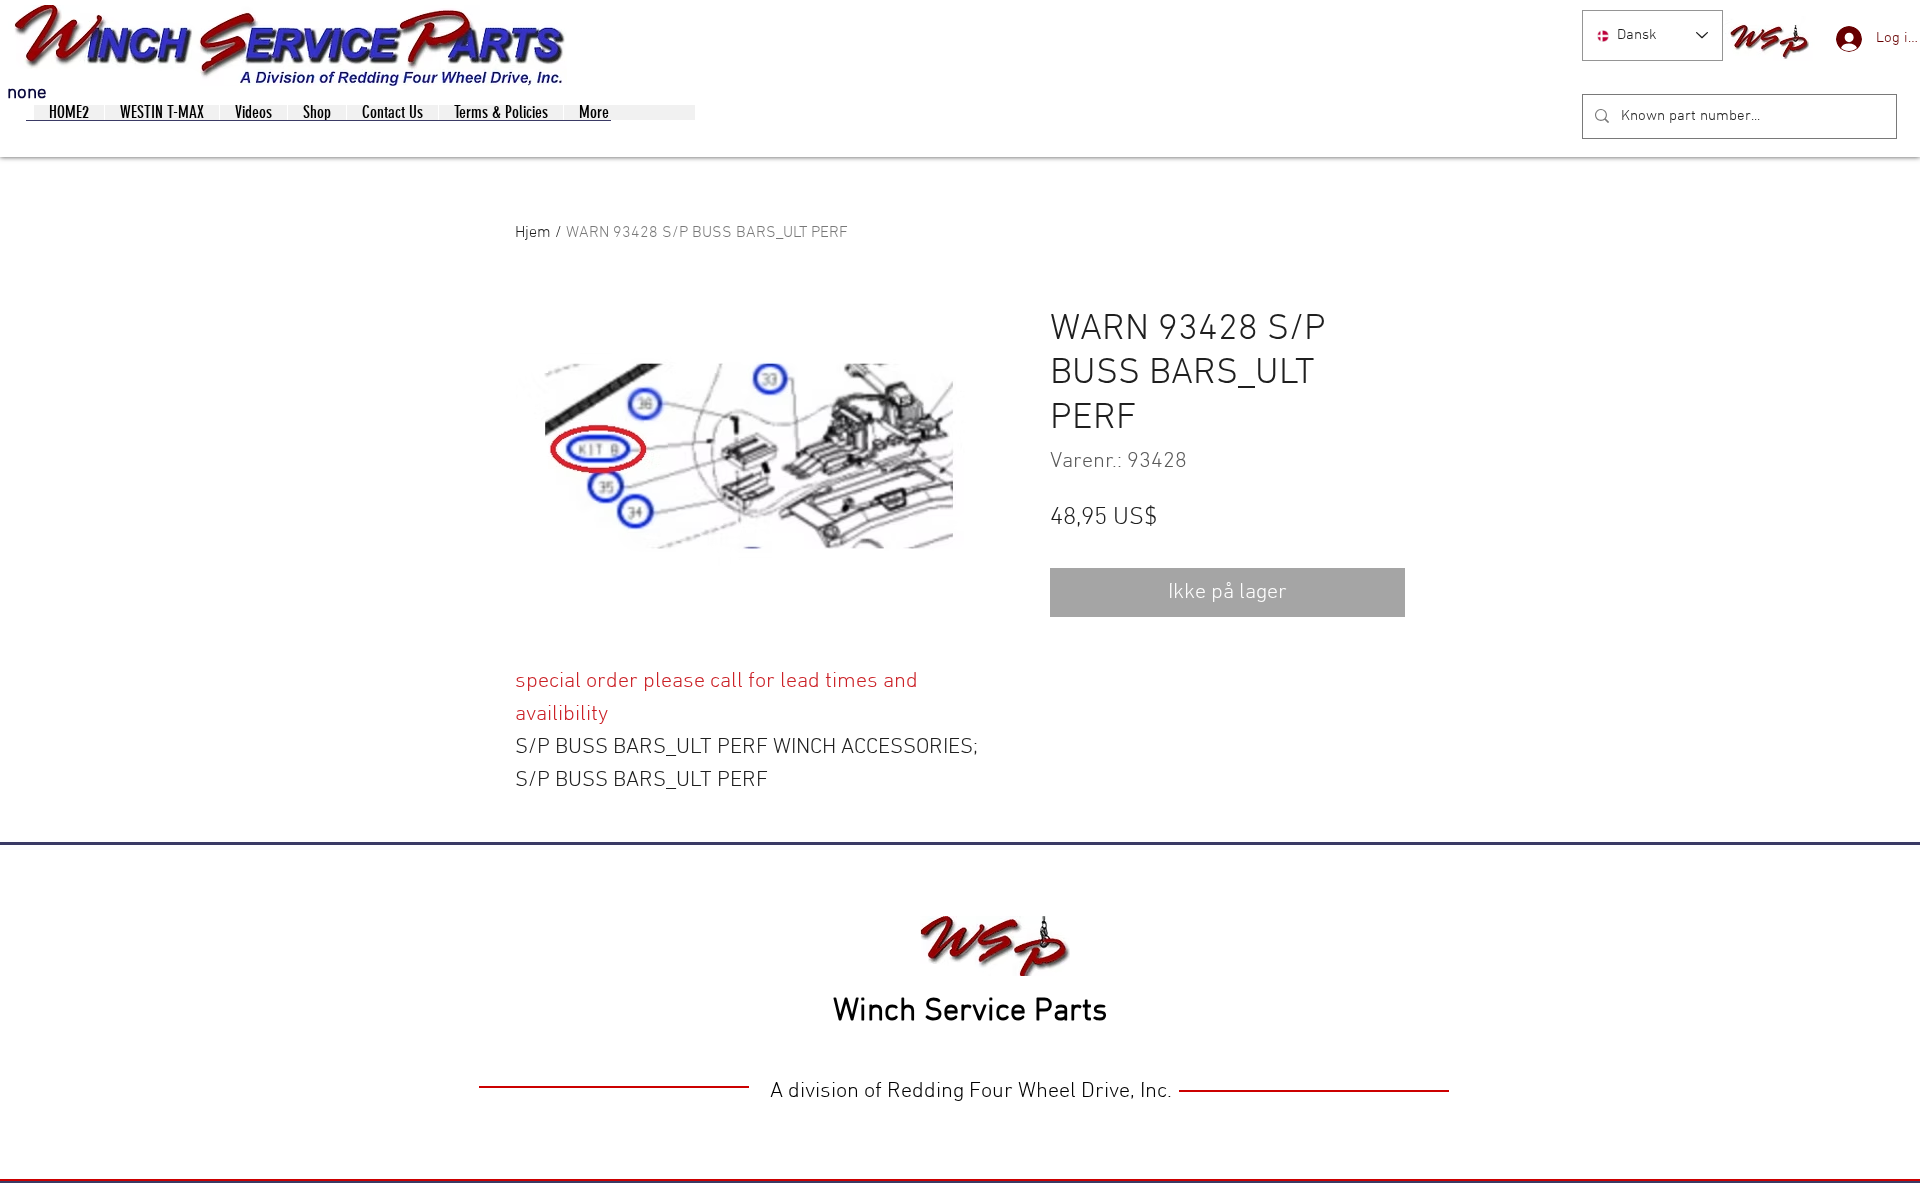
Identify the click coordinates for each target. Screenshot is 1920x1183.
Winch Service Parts (970, 1012)
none (27, 93)
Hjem (533, 233)
